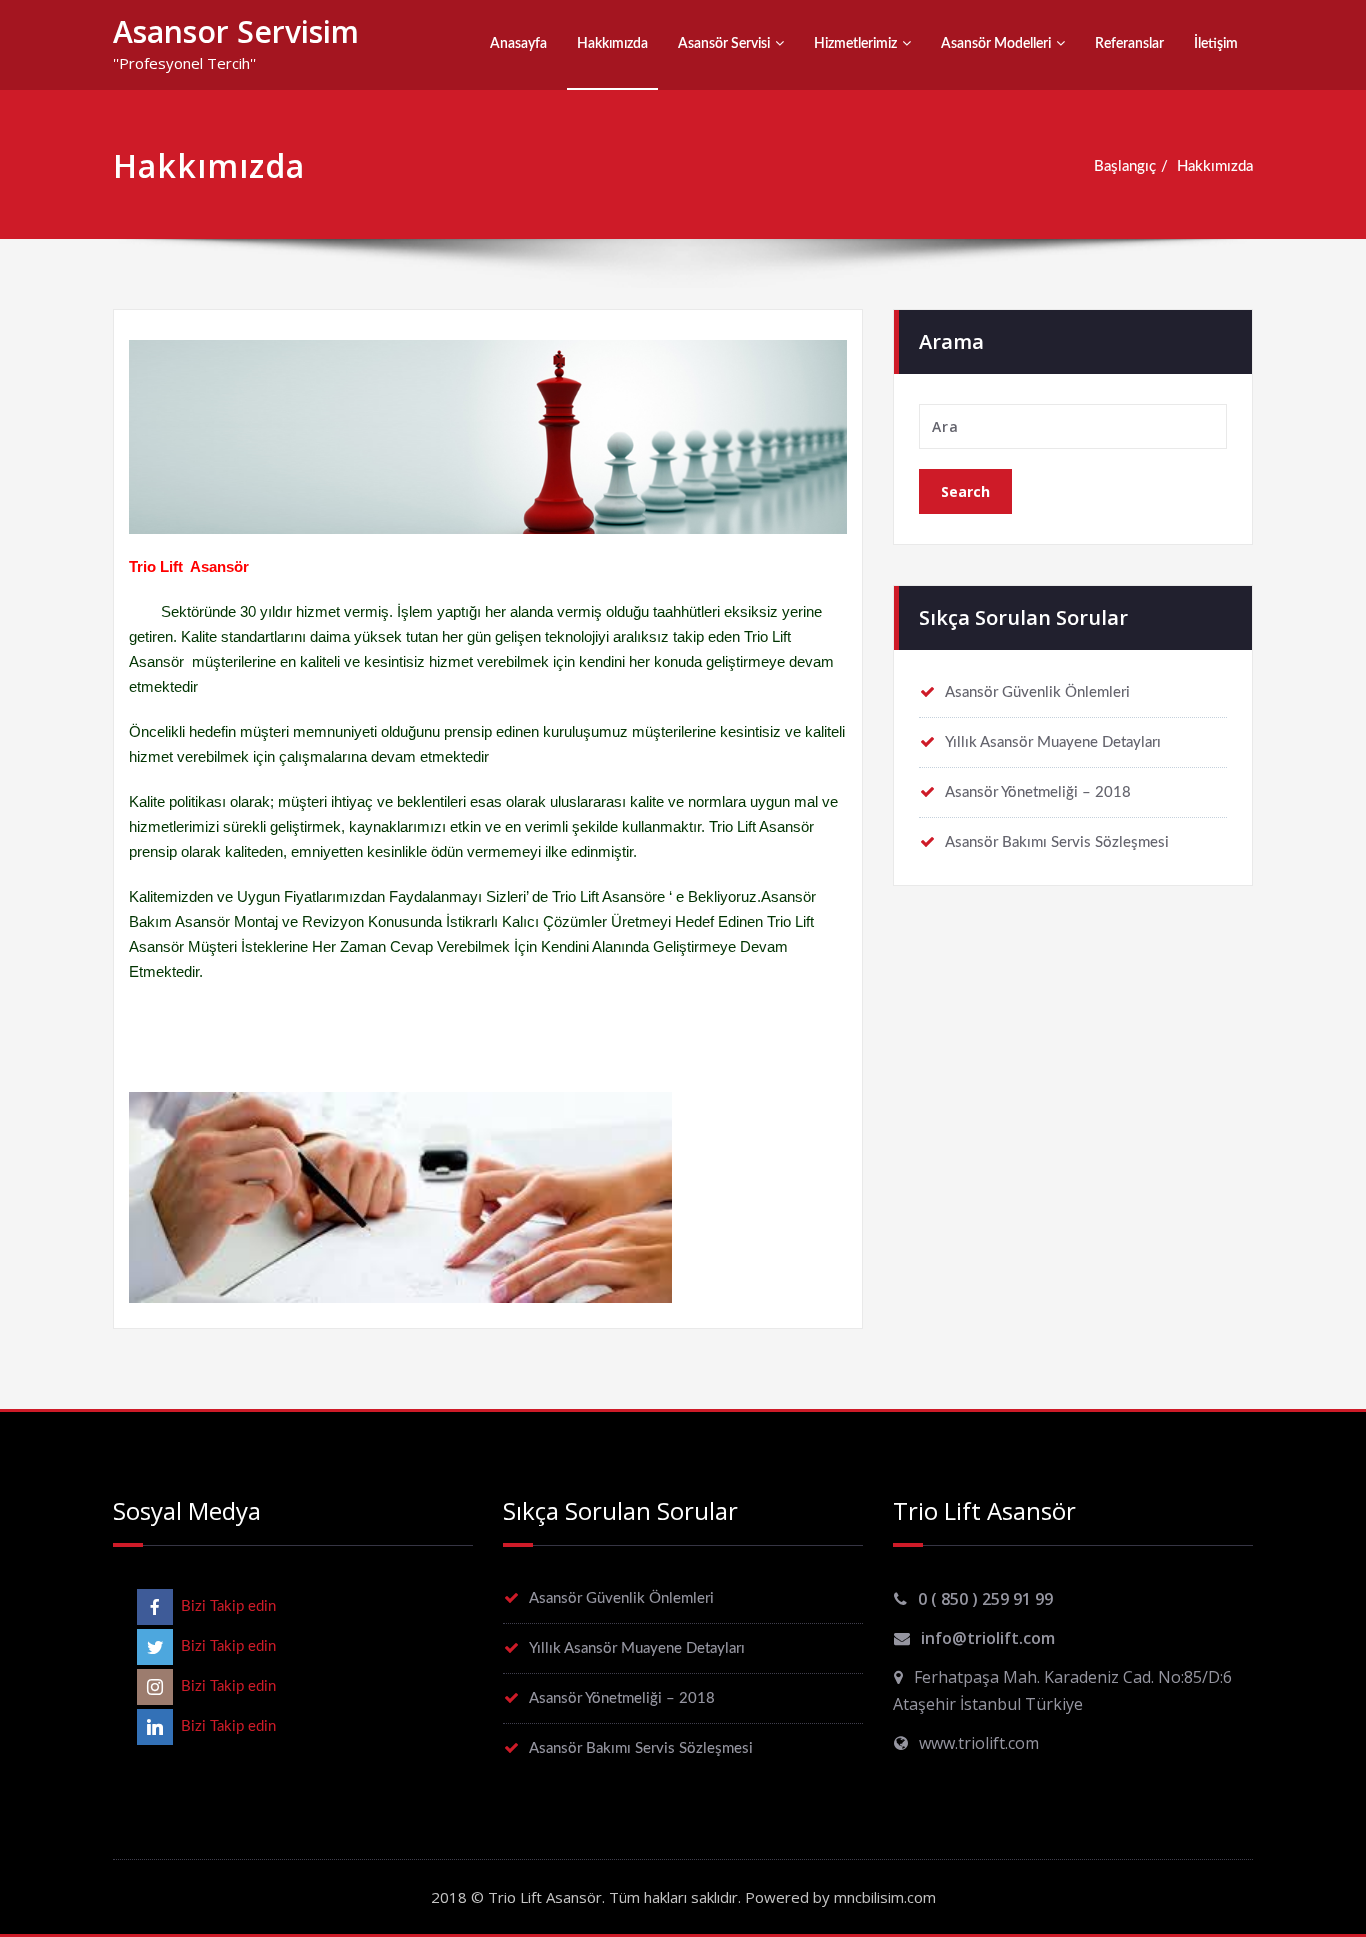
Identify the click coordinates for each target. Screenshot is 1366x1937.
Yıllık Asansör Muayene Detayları (1053, 742)
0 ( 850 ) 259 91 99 (985, 1599)
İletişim (1216, 44)
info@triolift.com (988, 1638)
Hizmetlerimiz (855, 44)
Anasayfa (518, 44)
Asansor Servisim (236, 31)
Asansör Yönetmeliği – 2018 (1038, 792)
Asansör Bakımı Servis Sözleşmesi (1057, 842)
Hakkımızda (612, 44)
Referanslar (1129, 44)
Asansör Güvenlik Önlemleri (1037, 692)
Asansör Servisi (724, 44)
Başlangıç (1125, 166)
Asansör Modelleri (996, 44)
